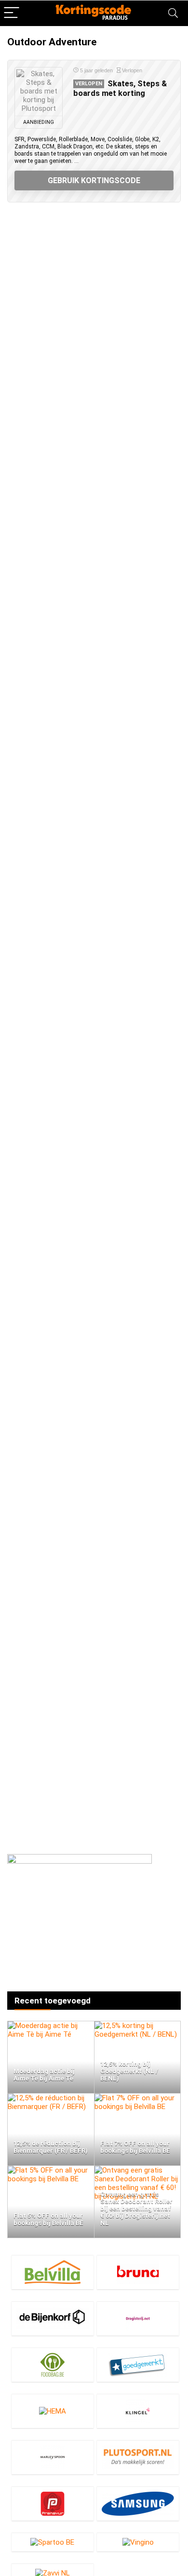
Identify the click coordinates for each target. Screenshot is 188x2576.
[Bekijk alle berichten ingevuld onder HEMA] (53, 2411)
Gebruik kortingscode (94, 180)
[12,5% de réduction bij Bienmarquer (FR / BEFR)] (51, 2098)
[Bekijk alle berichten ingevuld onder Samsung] (138, 2503)
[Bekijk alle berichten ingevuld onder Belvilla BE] (53, 2272)
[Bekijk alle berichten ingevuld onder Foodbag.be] (53, 2365)
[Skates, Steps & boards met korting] (39, 92)
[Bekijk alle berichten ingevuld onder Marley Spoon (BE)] (53, 2457)
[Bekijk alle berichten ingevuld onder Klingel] (138, 2411)
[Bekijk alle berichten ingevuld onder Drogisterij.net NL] (138, 2318)
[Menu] (12, 13)
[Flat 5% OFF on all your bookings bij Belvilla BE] (51, 2170)
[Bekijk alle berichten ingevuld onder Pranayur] (53, 2503)
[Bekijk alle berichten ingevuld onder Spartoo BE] (53, 2542)
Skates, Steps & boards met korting (120, 88)
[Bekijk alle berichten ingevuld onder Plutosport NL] (138, 2457)
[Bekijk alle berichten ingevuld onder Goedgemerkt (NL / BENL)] (138, 2365)
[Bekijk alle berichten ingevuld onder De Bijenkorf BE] (53, 2318)
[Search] (173, 13)
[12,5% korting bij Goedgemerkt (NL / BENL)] (138, 2026)
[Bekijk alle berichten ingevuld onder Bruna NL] (138, 2272)
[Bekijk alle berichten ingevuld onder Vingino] (138, 2542)
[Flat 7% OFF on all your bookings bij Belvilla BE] (138, 2098)
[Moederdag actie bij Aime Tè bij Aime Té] (51, 2026)
